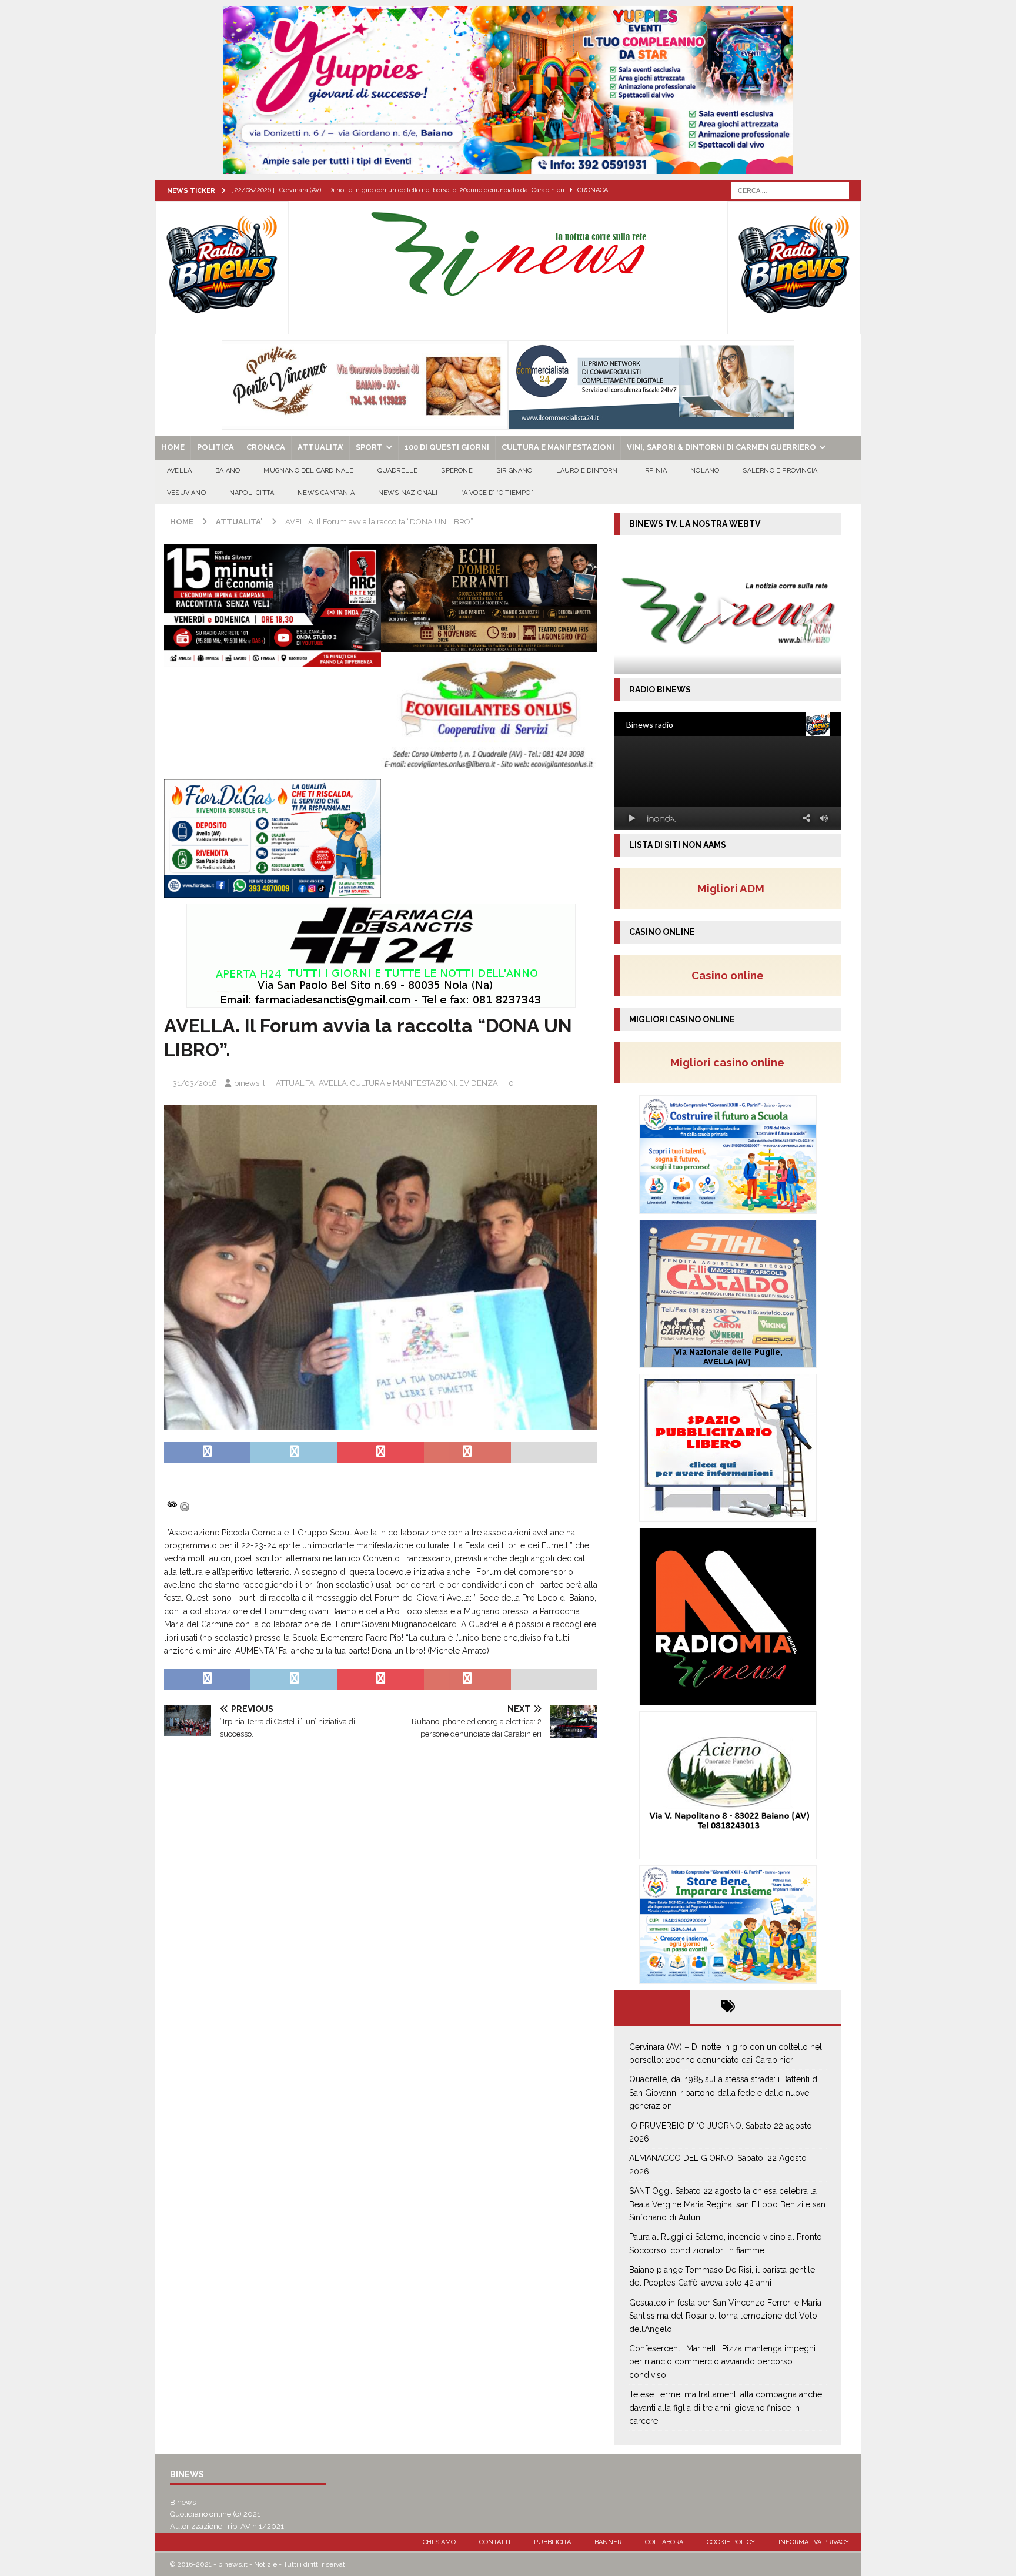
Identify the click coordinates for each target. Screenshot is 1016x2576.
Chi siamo (439, 2542)
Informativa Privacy (814, 2542)
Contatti (495, 2542)
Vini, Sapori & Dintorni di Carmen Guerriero (721, 447)
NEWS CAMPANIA (326, 493)
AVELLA (179, 471)
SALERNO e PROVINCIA (780, 471)
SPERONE (457, 471)
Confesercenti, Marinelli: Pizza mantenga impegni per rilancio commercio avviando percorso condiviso (722, 2362)
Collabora (664, 2542)
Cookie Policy (731, 2542)
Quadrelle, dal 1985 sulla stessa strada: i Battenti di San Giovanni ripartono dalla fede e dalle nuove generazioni (724, 2092)
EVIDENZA (479, 1083)
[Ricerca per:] (790, 190)
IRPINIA (655, 471)
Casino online (731, 975)
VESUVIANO (186, 493)
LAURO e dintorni (588, 471)
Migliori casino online (731, 1062)
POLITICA (215, 447)
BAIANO (228, 471)
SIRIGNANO (514, 471)
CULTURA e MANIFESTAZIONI (558, 447)
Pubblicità (552, 2542)
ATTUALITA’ (320, 447)
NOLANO (705, 471)
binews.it (250, 1083)
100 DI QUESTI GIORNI (447, 447)
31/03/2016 (195, 1083)
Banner (608, 2542)
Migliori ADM (731, 888)
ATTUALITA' (295, 1083)
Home (173, 447)
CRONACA (266, 447)
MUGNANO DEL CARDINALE (308, 471)
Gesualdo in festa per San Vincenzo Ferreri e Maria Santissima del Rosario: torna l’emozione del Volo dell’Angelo (725, 2316)
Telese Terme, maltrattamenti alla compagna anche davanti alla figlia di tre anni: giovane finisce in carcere (726, 2408)
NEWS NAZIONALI (408, 493)
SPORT (369, 447)
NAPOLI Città (252, 493)
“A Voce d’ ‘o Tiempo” (497, 493)
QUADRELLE (398, 471)
